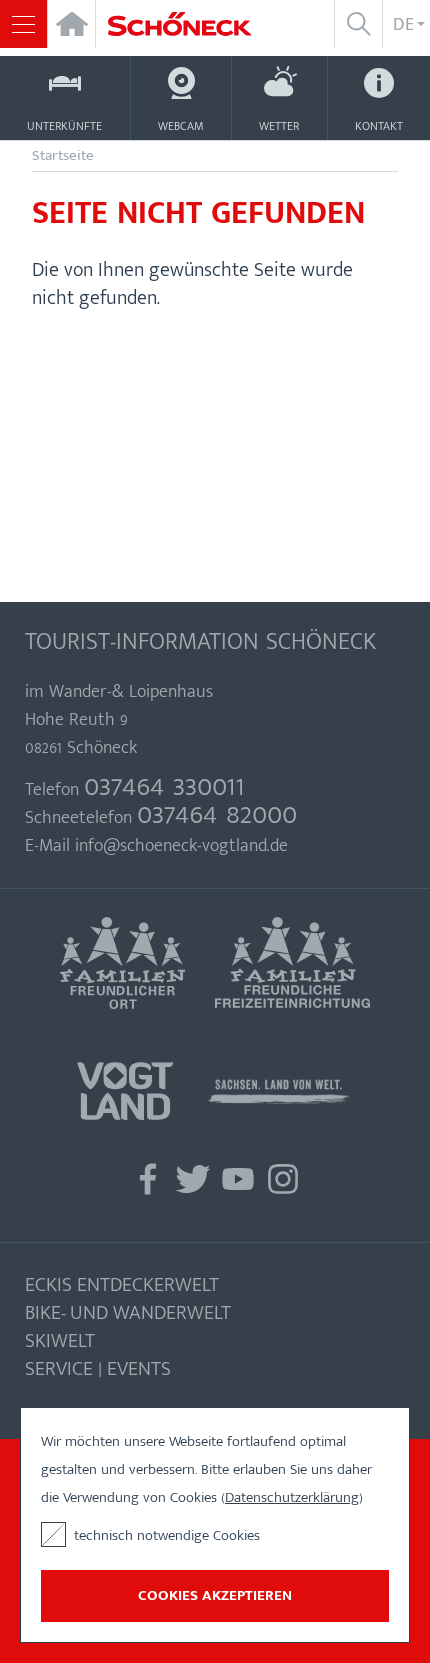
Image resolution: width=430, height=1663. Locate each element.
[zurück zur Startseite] (191, 24)
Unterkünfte (64, 126)
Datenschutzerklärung (292, 1497)
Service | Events (98, 1369)
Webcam (181, 126)
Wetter (279, 126)
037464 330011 (164, 785)
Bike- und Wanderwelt (128, 1313)
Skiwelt (60, 1341)
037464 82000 (217, 813)
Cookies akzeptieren (215, 1595)
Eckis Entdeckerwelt (122, 1285)
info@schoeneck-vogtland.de (181, 846)
